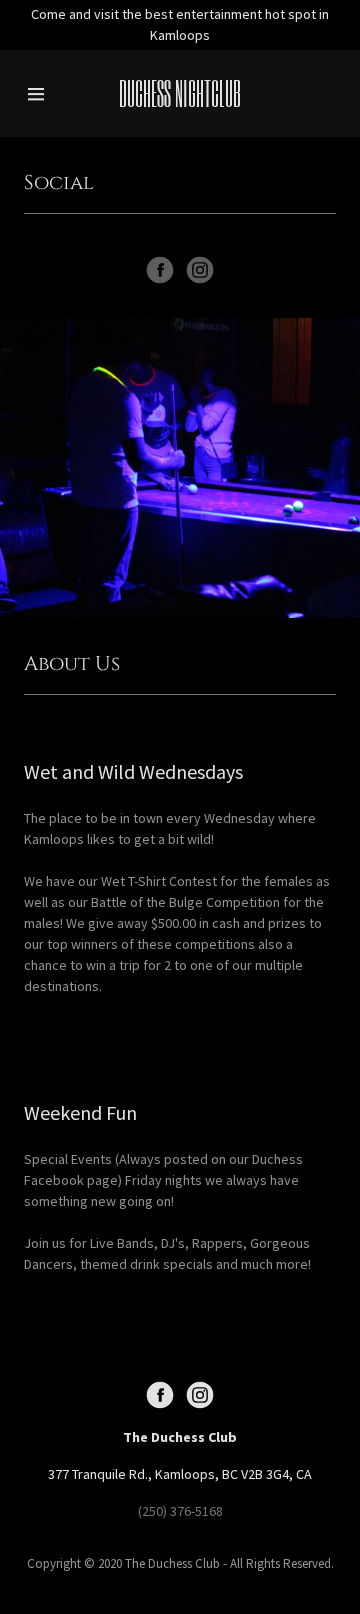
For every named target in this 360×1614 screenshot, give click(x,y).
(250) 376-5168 (180, 1511)
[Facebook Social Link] (160, 270)
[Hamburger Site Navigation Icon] (43, 94)
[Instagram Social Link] (200, 270)
